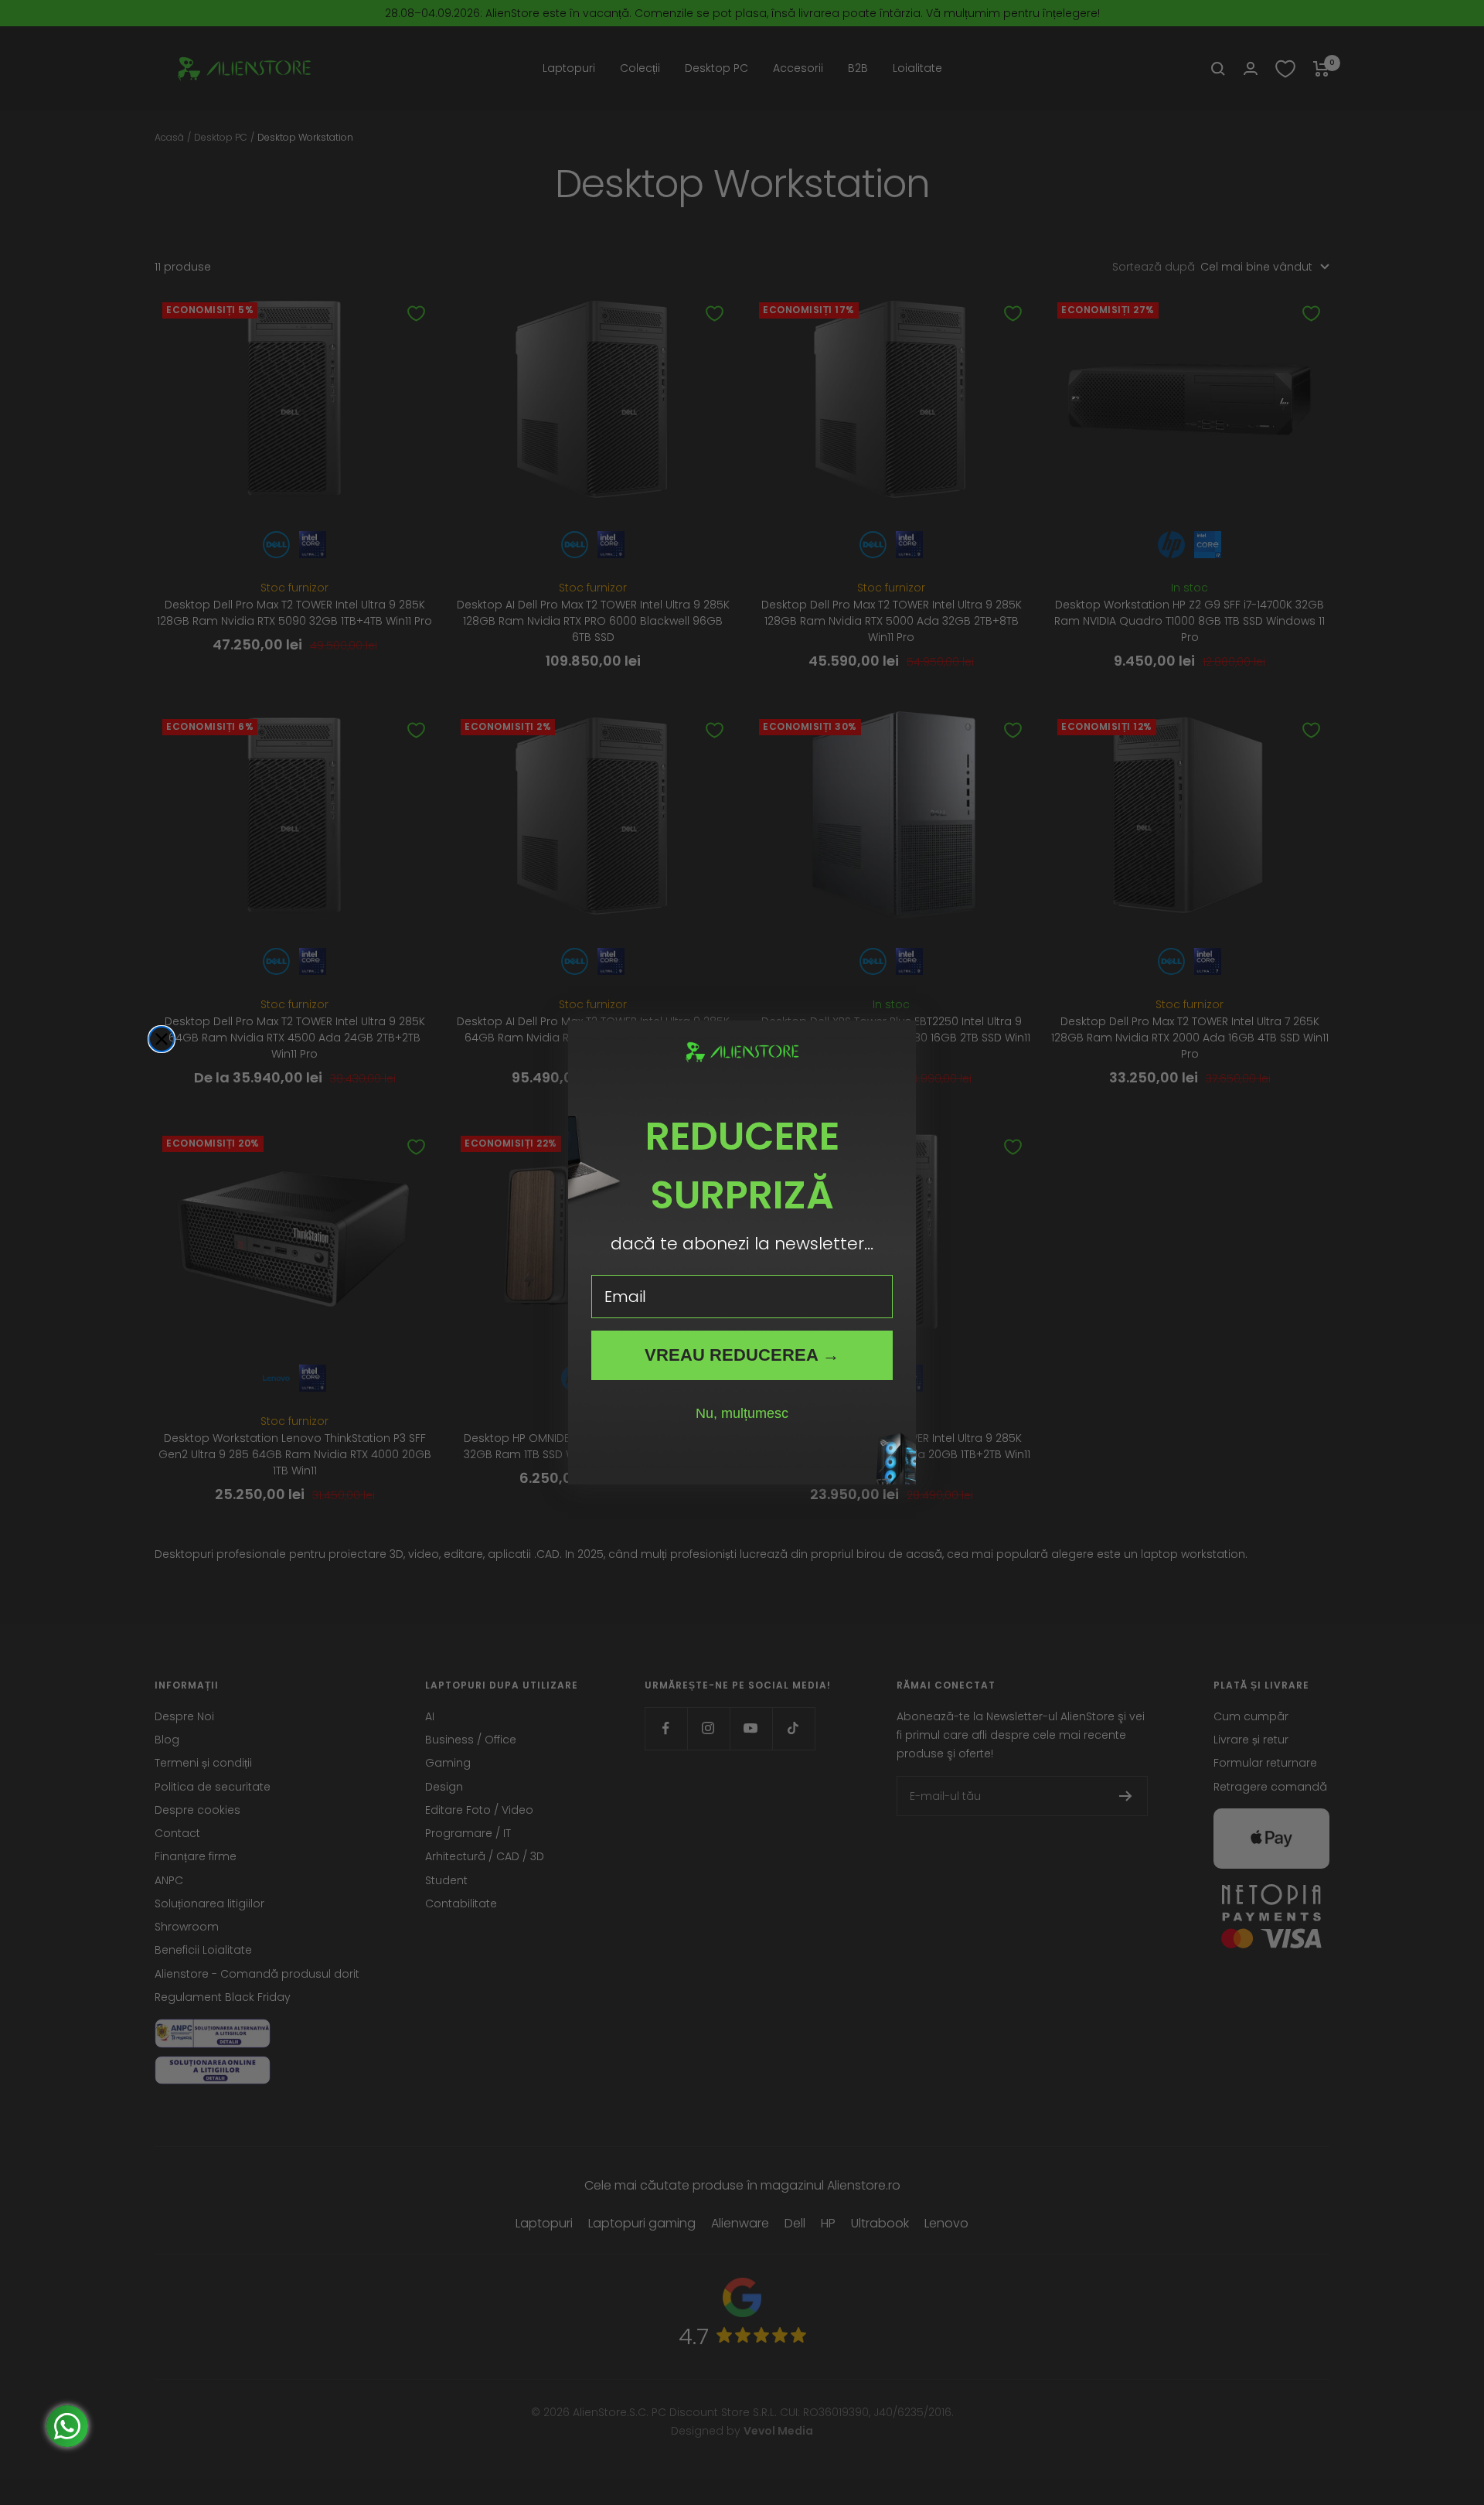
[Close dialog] (162, 1039)
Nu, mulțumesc (742, 1413)
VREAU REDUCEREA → (742, 1355)
